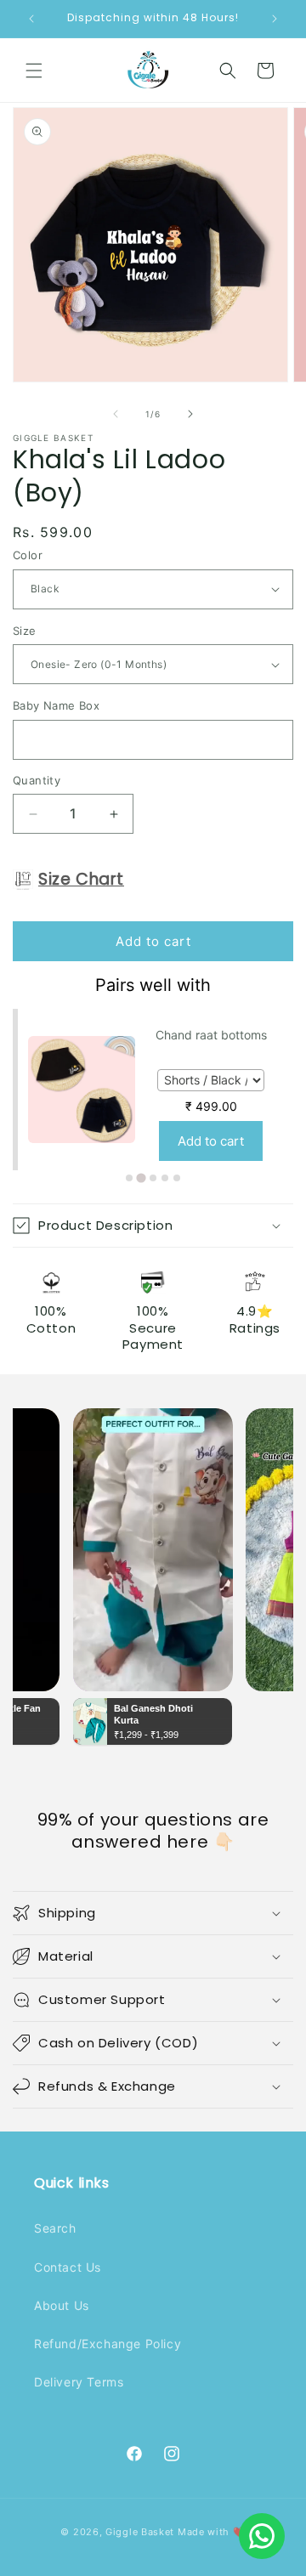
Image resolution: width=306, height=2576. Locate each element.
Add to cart (211, 1141)
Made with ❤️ (212, 2532)
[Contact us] (262, 2536)
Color (28, 555)
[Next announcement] (275, 19)
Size (25, 631)
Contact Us (68, 2267)
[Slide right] (190, 414)
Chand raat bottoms (211, 1035)
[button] (34, 71)
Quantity (37, 780)
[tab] (129, 1178)
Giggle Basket (140, 2532)
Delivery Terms (79, 2382)
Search (55, 2228)
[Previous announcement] (31, 19)
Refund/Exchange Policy (108, 2344)
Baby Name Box (56, 705)
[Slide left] (116, 414)
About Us (62, 2305)
